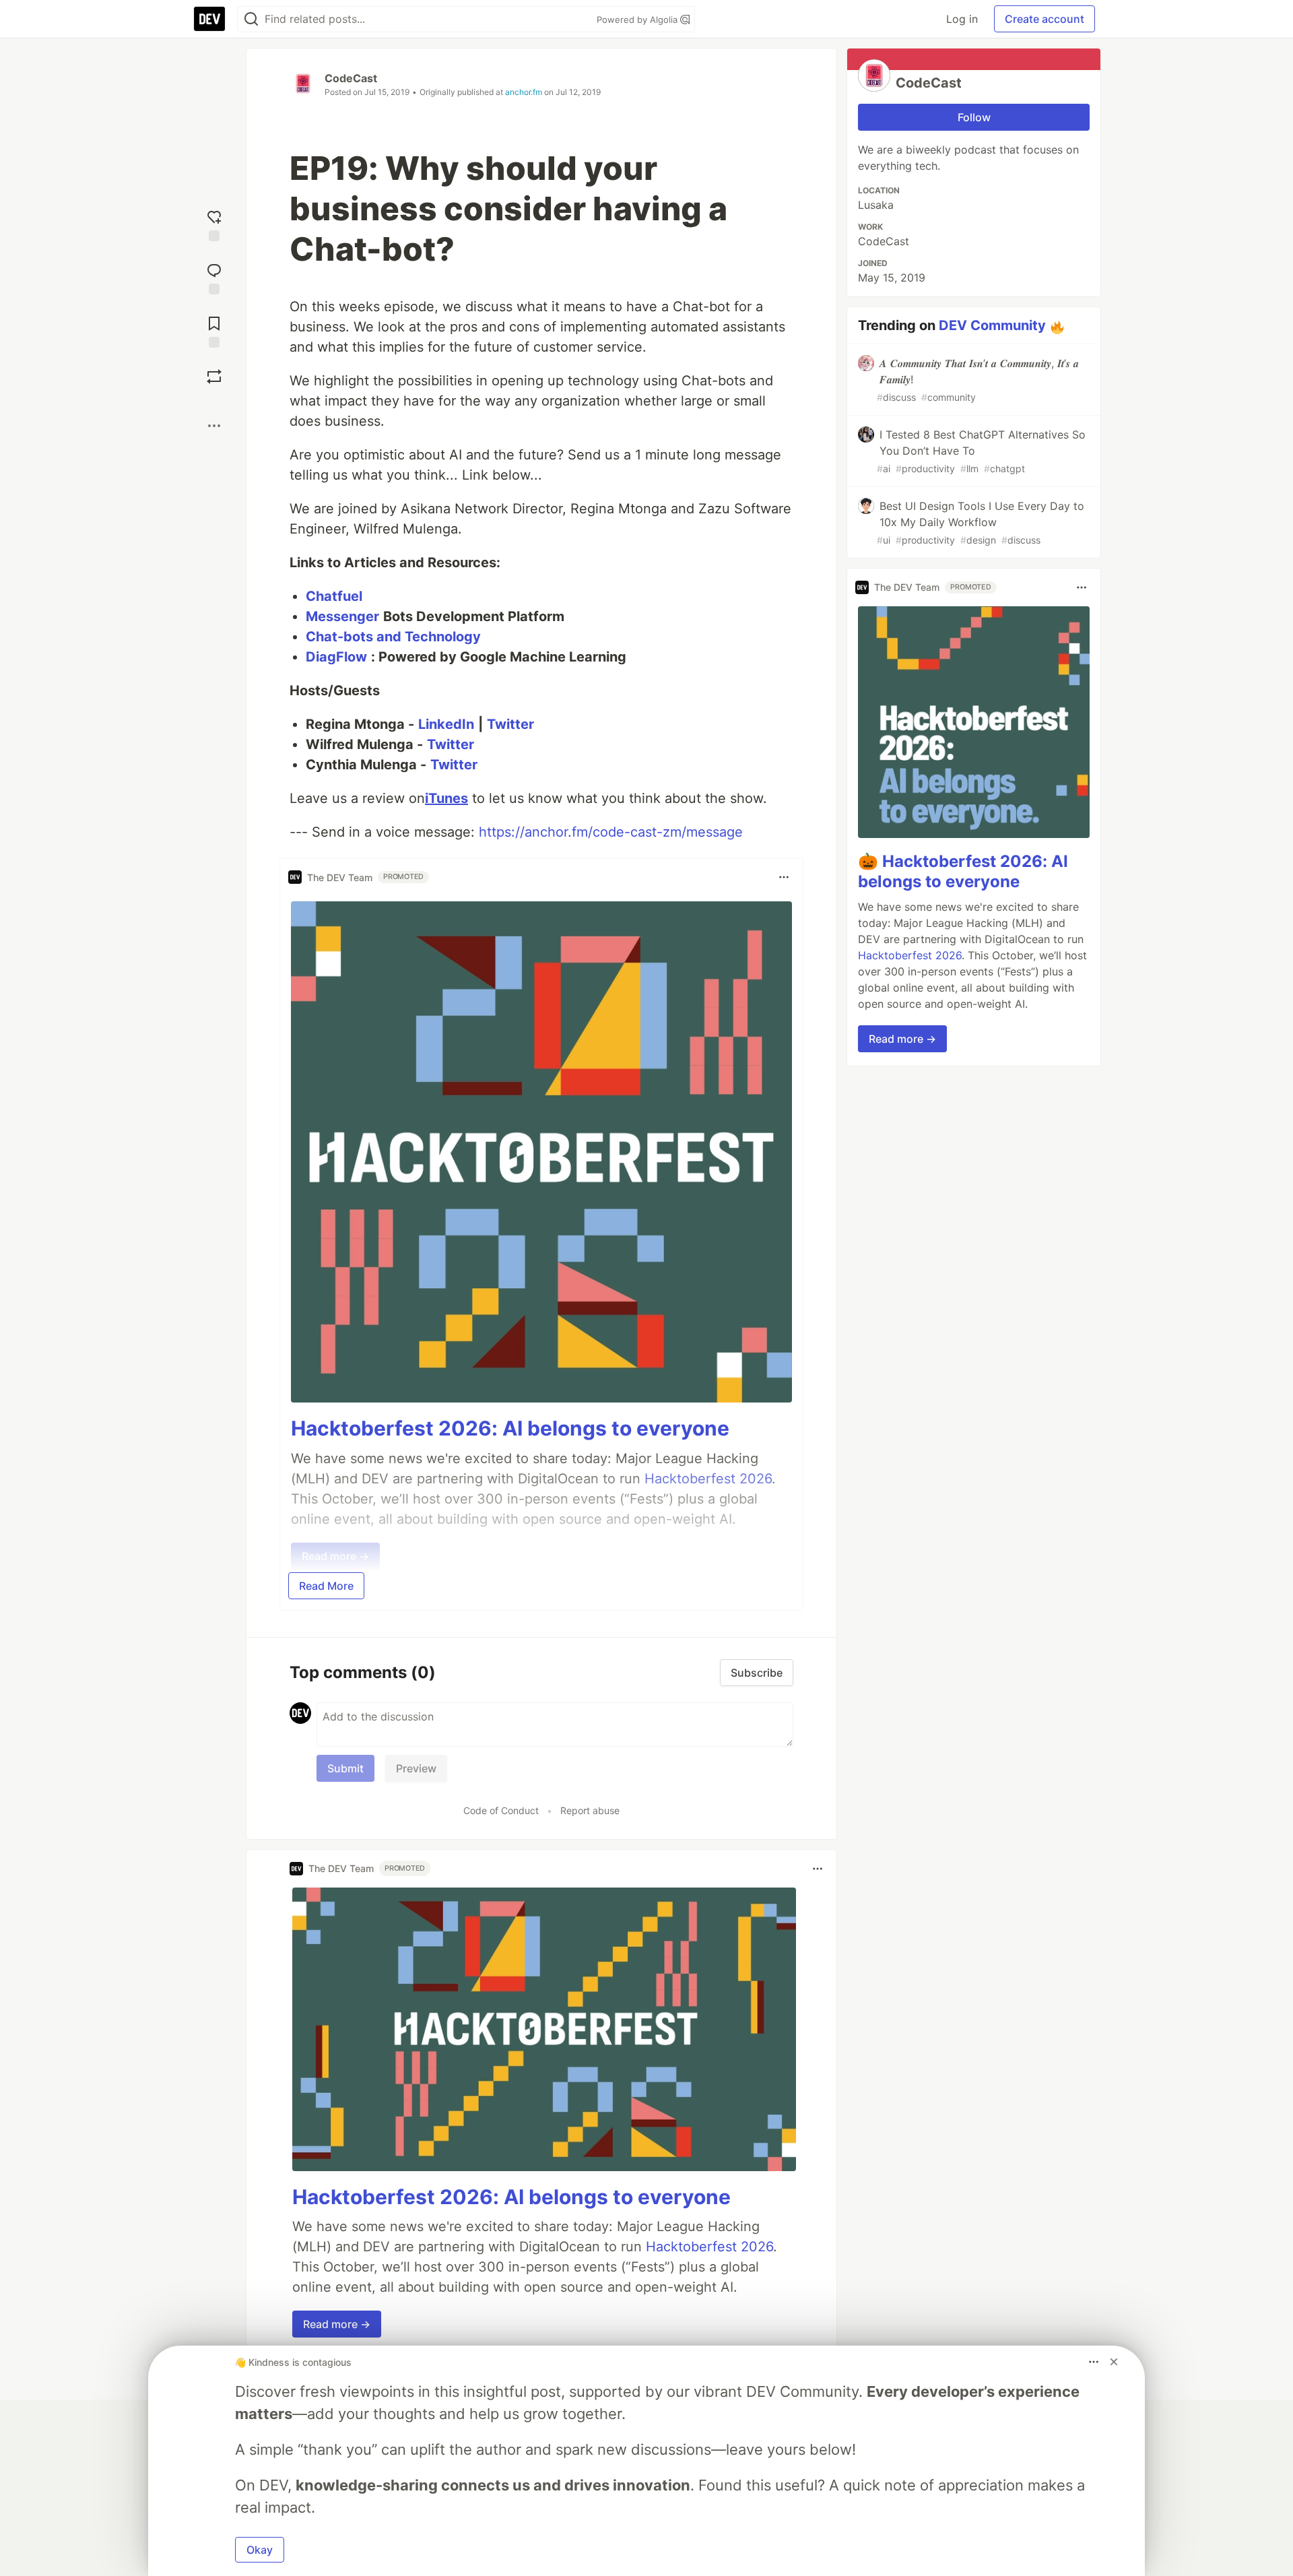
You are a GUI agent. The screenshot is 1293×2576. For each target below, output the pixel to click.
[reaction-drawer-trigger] (214, 224)
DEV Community (992, 325)
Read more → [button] (337, 2324)
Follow (974, 117)
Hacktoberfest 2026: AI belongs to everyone (510, 1428)
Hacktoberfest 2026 (709, 2247)
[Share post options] (214, 426)
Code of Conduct (501, 1810)
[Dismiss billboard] (1114, 2362)
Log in (962, 19)
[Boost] (214, 377)
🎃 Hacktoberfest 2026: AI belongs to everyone (963, 871)
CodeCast (351, 78)
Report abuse (590, 1810)
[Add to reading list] (214, 330)
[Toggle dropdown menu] (784, 877)
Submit (345, 1768)
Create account (1045, 19)
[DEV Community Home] (209, 19)
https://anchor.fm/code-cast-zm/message (611, 832)
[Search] (251, 19)
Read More (326, 1586)
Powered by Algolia (638, 20)
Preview (416, 1768)
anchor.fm (524, 92)
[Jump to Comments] (214, 277)
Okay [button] (260, 2550)
